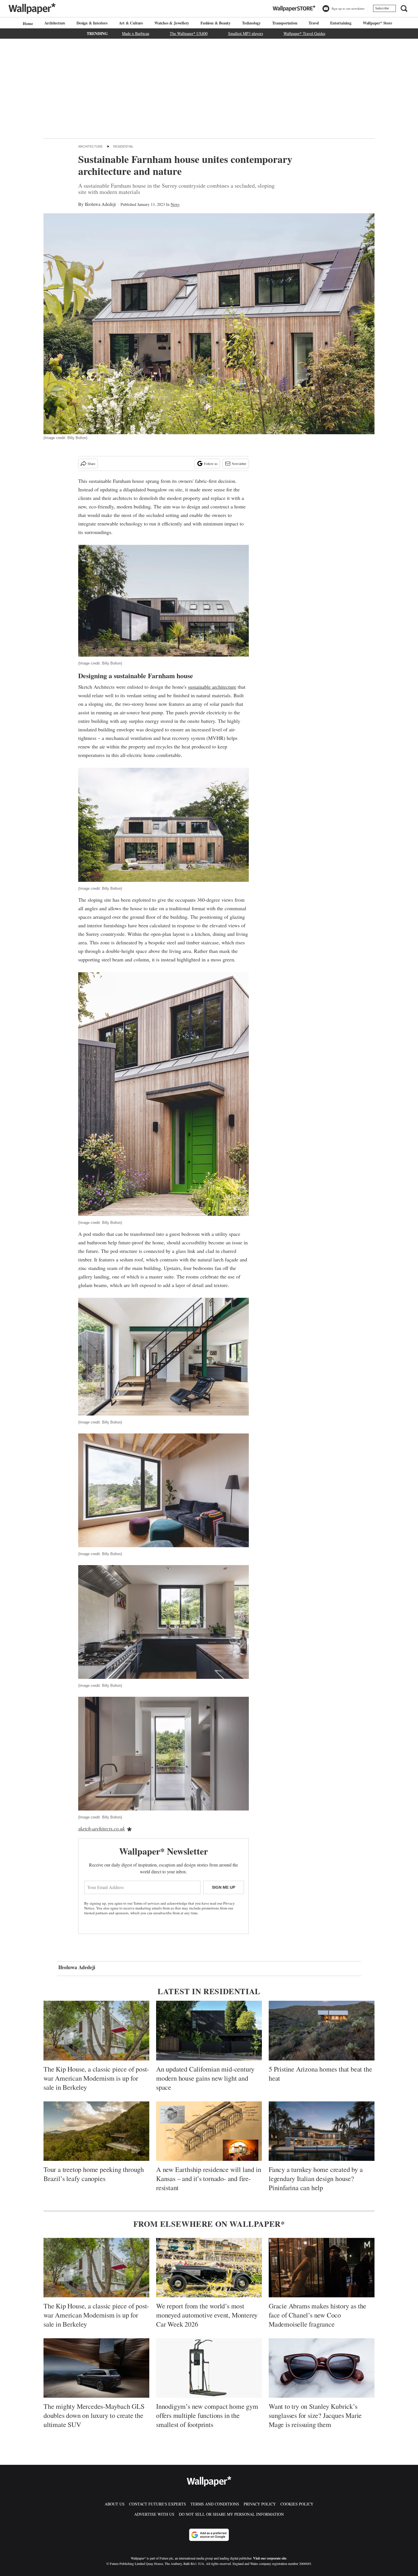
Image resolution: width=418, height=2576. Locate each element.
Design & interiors (92, 23)
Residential (123, 146)
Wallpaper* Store (377, 23)
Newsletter (239, 464)
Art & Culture (131, 23)
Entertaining (341, 23)
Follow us (211, 464)
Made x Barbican (136, 33)
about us (115, 2504)
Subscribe (382, 8)
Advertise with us (154, 2514)
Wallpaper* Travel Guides (304, 33)
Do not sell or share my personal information (231, 2514)
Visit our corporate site (270, 2558)
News (175, 204)
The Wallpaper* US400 (189, 33)
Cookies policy (297, 2504)
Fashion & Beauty (216, 23)
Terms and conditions (215, 2504)
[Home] (27, 23)
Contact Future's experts (158, 2504)
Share (91, 464)
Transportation (285, 23)
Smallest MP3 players (246, 33)
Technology (251, 23)
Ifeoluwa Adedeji (100, 204)
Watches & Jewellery (172, 23)
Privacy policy (260, 2504)
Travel (314, 23)
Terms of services (147, 1903)
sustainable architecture (212, 687)
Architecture (55, 23)
